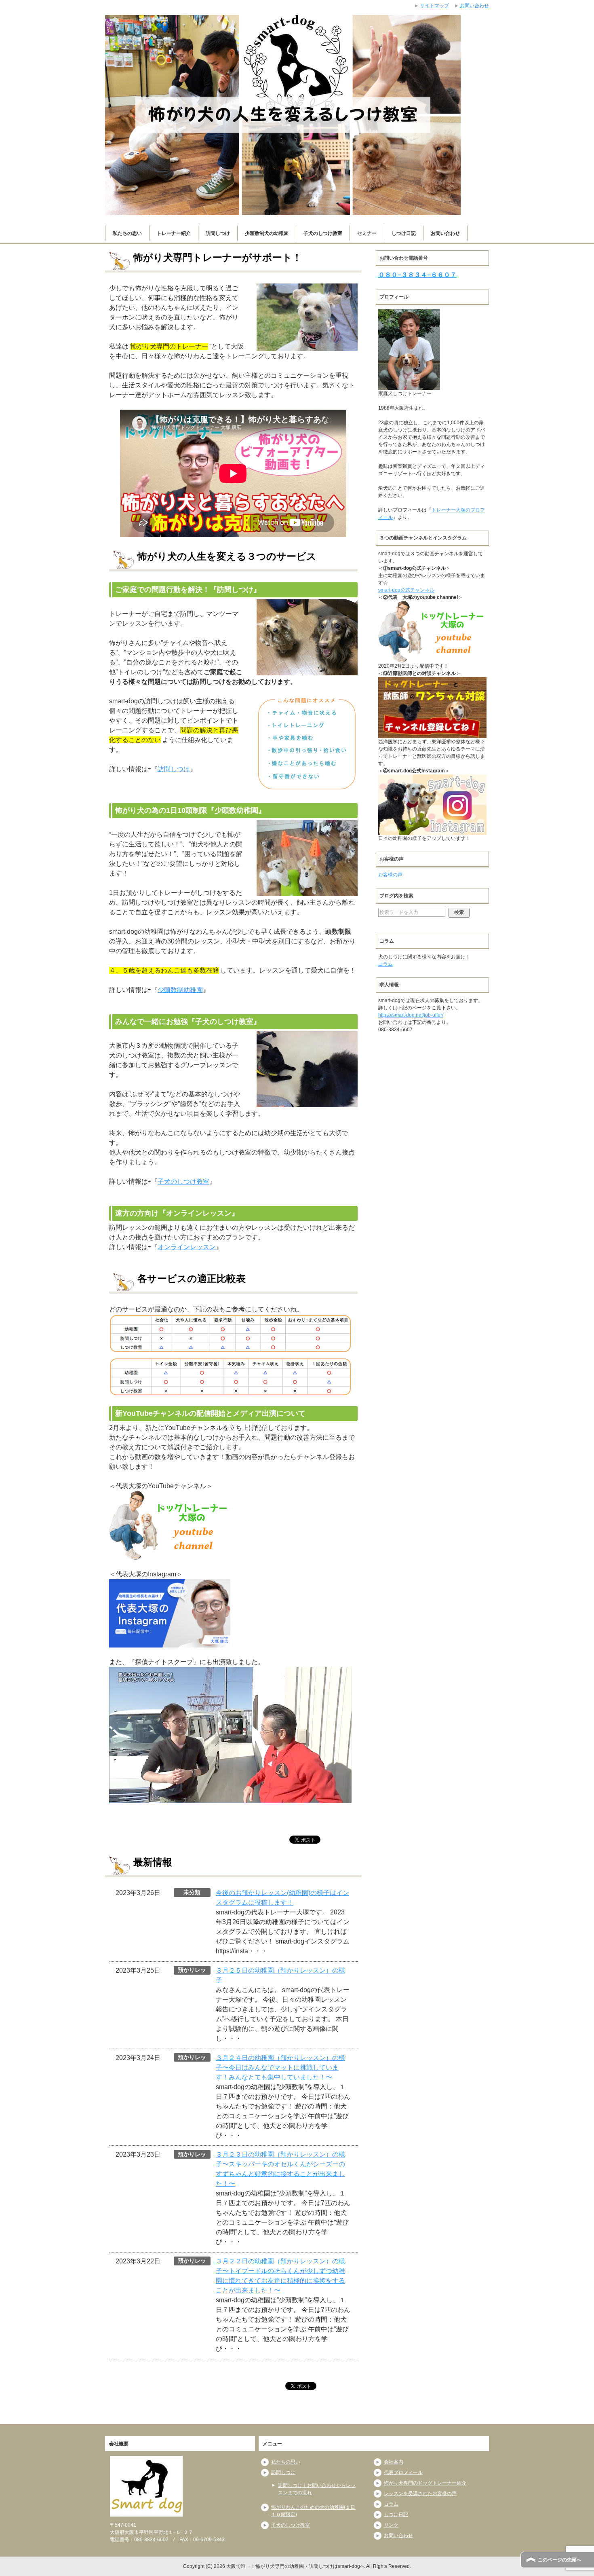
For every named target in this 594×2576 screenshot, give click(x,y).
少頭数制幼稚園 (180, 990)
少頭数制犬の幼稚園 (267, 233)
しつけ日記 (404, 233)
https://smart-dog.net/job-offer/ (411, 1015)
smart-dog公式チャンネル (406, 590)
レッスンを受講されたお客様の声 (420, 2494)
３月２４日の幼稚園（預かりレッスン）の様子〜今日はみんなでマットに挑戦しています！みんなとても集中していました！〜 (280, 2067)
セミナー (367, 233)
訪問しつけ (218, 233)
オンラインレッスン (187, 1247)
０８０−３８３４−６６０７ (417, 275)
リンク (391, 2525)
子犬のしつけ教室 (323, 233)
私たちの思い (127, 233)
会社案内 (394, 2462)
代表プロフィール (403, 2472)
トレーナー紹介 (174, 233)
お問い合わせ (445, 233)
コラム (385, 964)
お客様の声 (390, 875)
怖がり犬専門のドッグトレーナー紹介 (425, 2483)
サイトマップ (434, 6)
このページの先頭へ (560, 2560)
